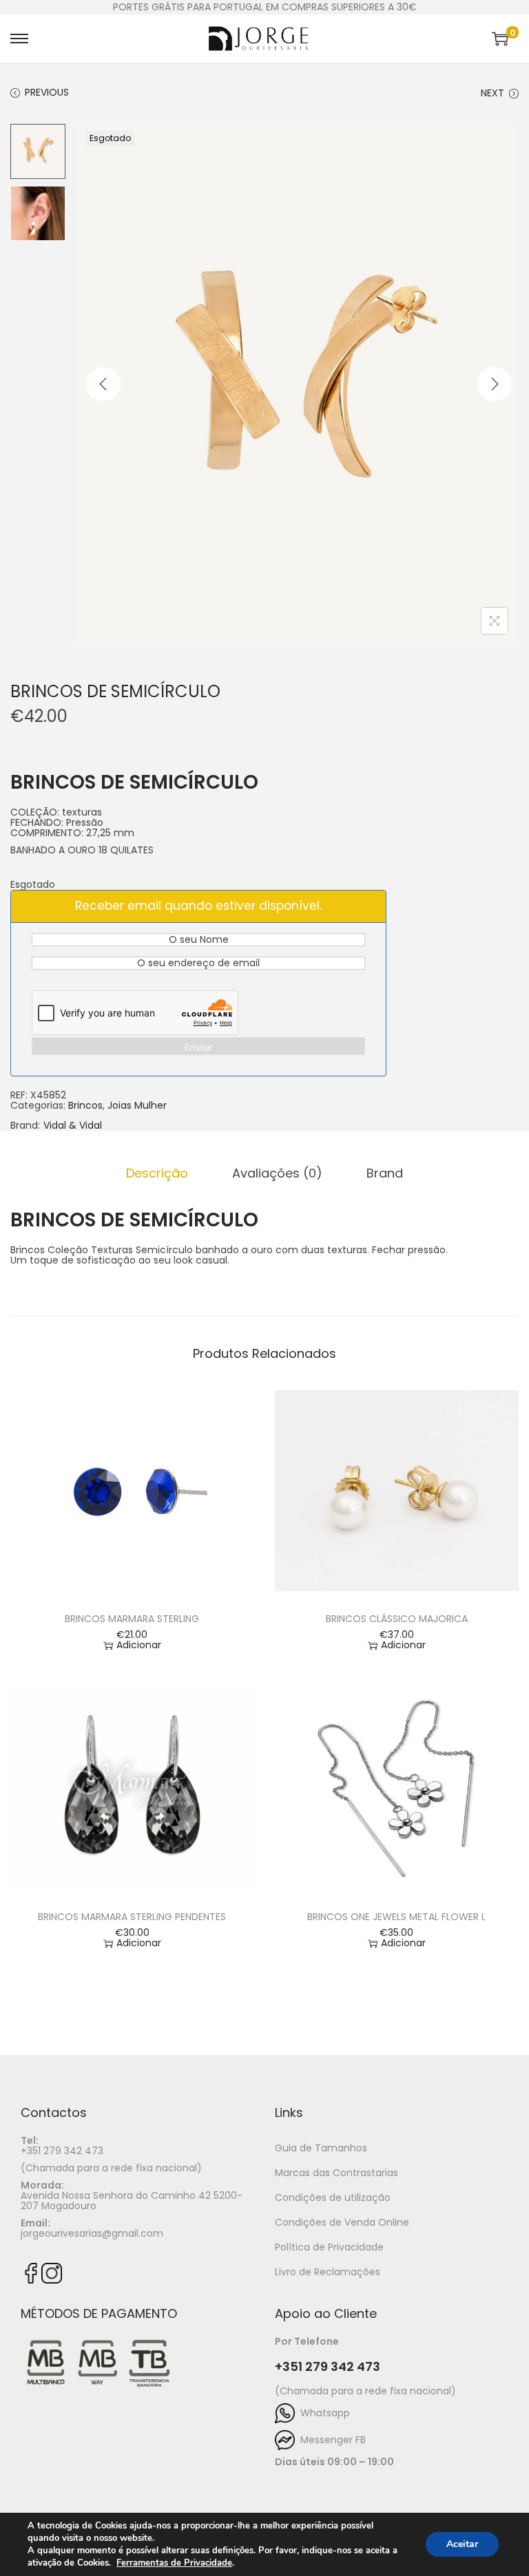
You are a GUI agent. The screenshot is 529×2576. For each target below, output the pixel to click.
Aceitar (462, 2544)
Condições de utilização (333, 2197)
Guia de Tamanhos (321, 2148)
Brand (385, 1173)
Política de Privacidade (329, 2247)
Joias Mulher (137, 1105)
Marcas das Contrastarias (336, 2173)
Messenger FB (330, 2440)
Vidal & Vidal (73, 1126)
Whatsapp (322, 2413)
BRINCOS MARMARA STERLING (132, 1619)
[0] (500, 39)
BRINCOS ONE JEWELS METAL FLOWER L (396, 1917)
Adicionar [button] (139, 1645)
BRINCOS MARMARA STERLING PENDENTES (132, 1917)
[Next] (495, 384)
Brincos (85, 1105)
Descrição (157, 1173)
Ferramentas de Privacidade (174, 2563)
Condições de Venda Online (342, 2222)
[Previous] (103, 384)
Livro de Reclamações (328, 2272)
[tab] (157, 1173)
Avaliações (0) (277, 1173)
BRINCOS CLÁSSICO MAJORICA (397, 1619)
